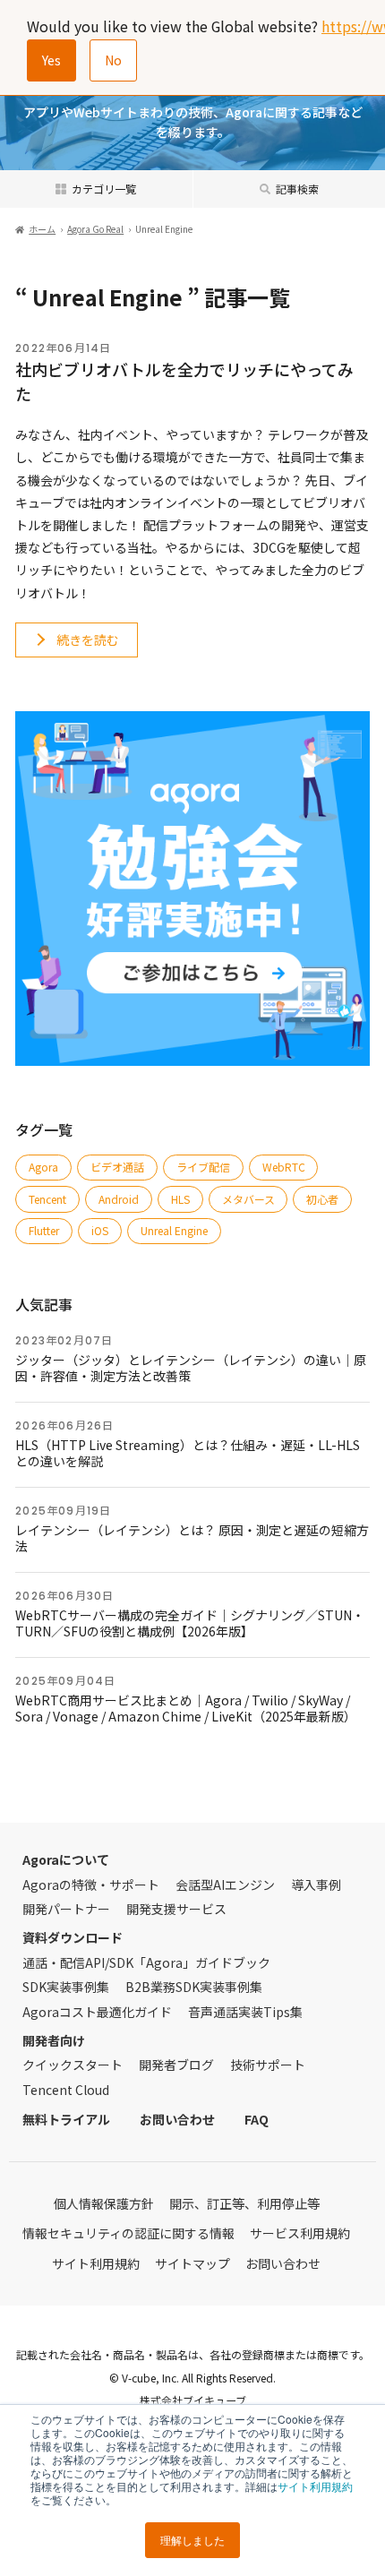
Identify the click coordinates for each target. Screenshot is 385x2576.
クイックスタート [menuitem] (73, 2065)
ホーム (42, 229)
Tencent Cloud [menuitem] (66, 2090)
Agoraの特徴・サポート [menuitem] (91, 1885)
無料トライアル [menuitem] (66, 2119)
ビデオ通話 (117, 1167)
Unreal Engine (174, 1230)
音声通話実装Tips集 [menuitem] (245, 2012)
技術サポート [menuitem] (268, 2065)
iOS (100, 1230)
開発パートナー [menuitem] (66, 1909)
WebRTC (284, 1167)
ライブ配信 (203, 1167)
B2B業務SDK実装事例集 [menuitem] (194, 1987)
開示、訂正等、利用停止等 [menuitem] (244, 2203)
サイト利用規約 (315, 2486)
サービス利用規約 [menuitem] (300, 2233)
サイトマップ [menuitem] (192, 2263)
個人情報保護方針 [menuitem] (104, 2203)
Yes (51, 60)
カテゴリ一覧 (104, 189)
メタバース (248, 1199)
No (113, 60)
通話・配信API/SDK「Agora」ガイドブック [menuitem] (146, 1962)
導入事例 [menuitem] (316, 1885)
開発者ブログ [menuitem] (176, 2065)
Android (119, 1199)
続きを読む (88, 640)
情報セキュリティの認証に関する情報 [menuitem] (128, 2233)
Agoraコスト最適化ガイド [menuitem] (97, 2012)
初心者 (322, 1199)
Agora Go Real (95, 229)
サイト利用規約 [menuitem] (96, 2263)
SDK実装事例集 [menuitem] (66, 1987)
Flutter (44, 1230)
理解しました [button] (192, 2540)
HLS (180, 1199)
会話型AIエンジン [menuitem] (225, 1885)
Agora (43, 1167)
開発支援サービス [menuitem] (176, 1909)
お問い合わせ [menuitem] (177, 2119)
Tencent (47, 1199)
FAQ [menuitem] (257, 2119)
